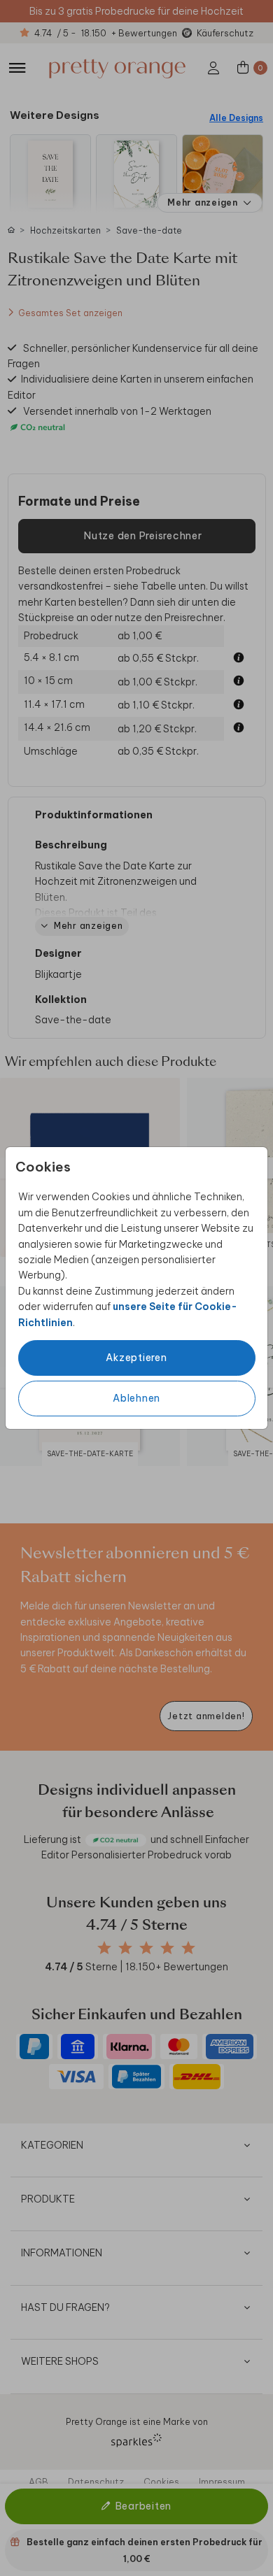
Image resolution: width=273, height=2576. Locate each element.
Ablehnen (136, 1398)
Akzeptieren (136, 1358)
